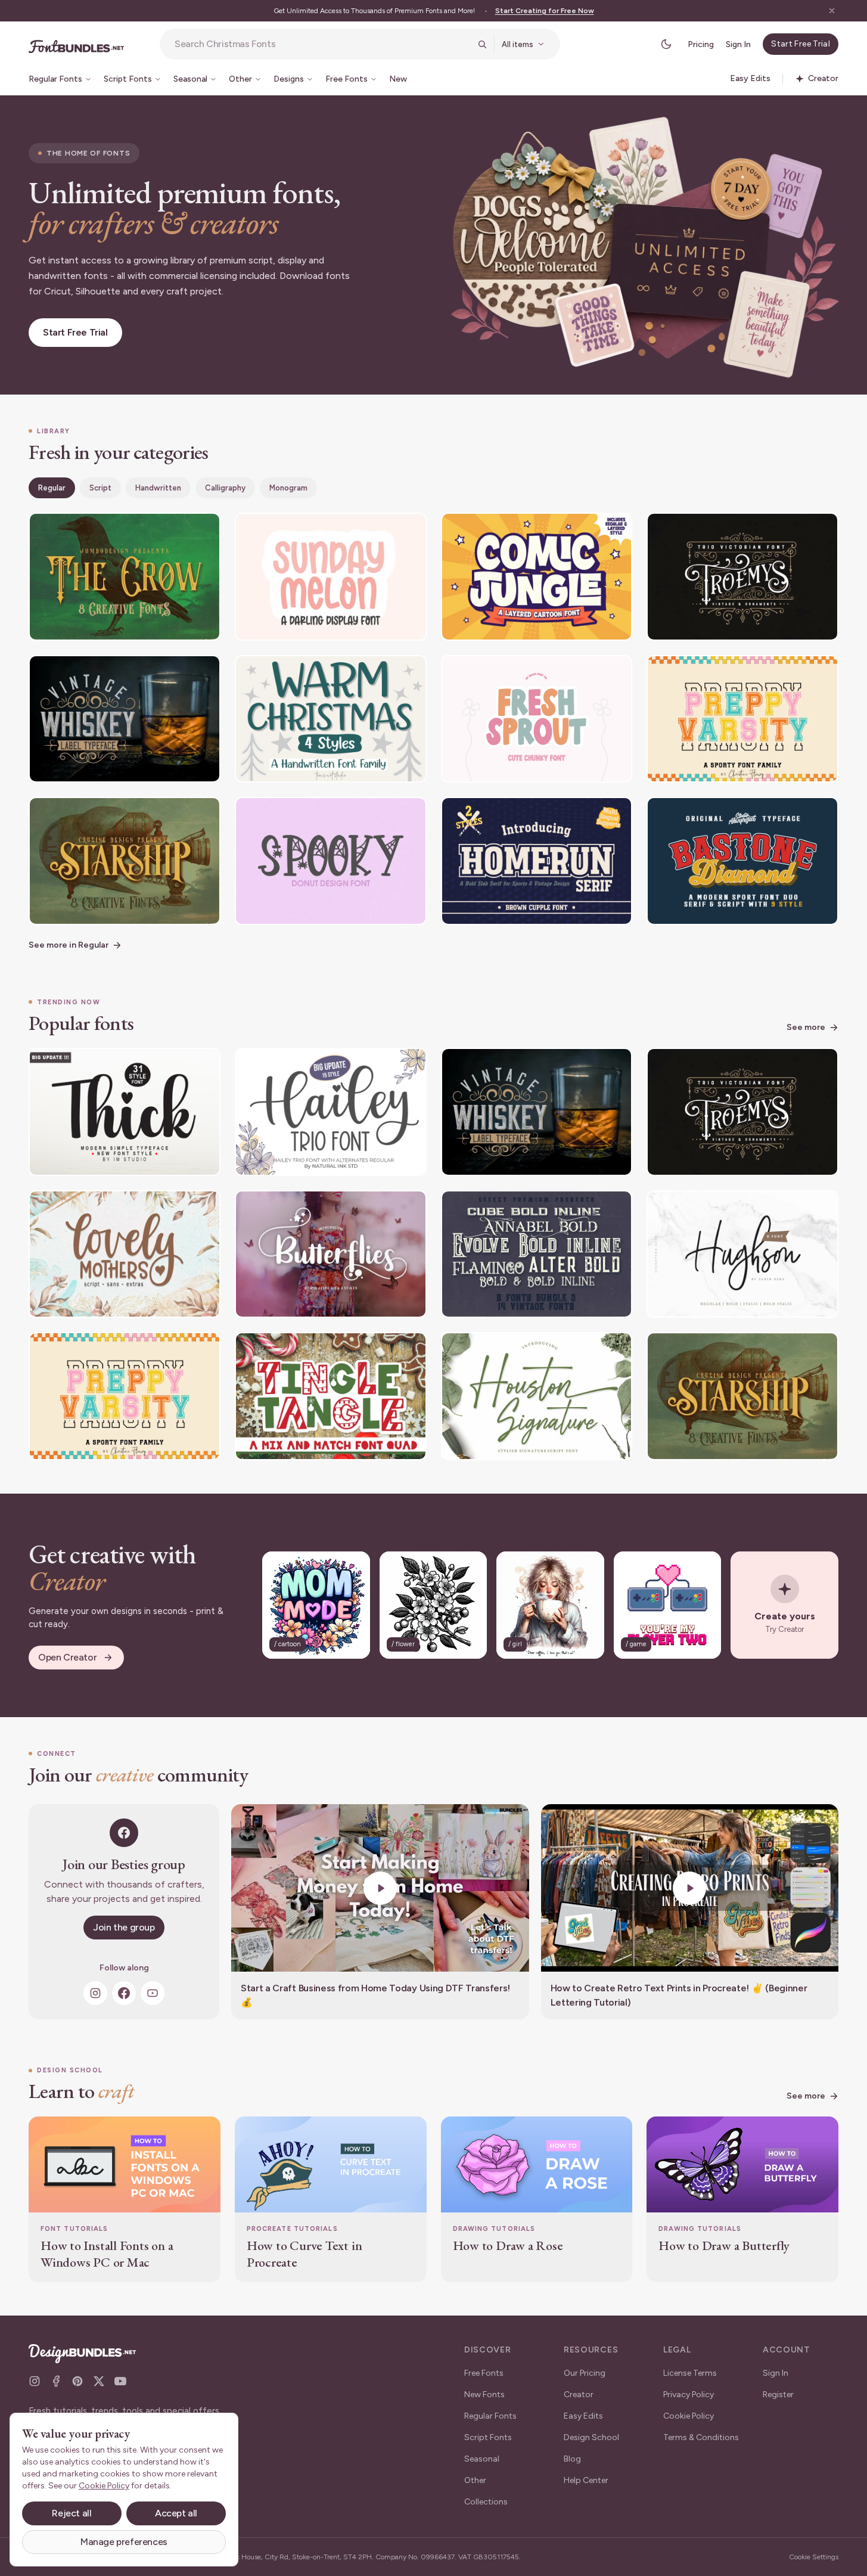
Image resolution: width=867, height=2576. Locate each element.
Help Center (586, 2480)
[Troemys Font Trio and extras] (742, 577)
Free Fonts (484, 2373)
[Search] (482, 44)
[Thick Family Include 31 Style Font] (125, 1112)
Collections (486, 2502)
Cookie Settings (814, 2557)
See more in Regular (69, 945)
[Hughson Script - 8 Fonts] (742, 1254)
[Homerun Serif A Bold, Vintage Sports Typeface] (537, 861)
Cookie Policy (689, 2416)
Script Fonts (488, 2437)
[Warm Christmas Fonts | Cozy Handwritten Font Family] (331, 719)
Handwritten (158, 488)
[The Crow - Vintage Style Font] (125, 577)
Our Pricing (585, 2373)
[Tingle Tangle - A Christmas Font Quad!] (331, 1396)
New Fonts (484, 2395)
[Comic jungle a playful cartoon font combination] (537, 577)
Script (100, 488)
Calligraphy (225, 488)
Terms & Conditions (701, 2437)
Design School (591, 2437)
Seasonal (482, 2459)
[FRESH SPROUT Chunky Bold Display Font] (537, 719)
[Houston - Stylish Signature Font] (537, 1396)
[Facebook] (124, 1993)
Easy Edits (583, 2416)
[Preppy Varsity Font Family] (742, 719)
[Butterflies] (331, 1254)
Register (778, 2395)
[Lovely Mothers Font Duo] (125, 1254)
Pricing (701, 44)
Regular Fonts (490, 2416)
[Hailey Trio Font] (331, 1112)
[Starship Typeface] (125, 861)
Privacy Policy (689, 2395)
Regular (52, 488)
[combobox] (322, 44)
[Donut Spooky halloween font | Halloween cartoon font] (331, 861)
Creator (579, 2395)
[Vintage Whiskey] (125, 719)
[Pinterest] (77, 2381)
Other (475, 2480)
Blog (572, 2459)
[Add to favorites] (204, 529)
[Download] (179, 529)
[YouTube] (153, 1993)
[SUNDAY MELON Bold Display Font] (331, 577)
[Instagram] (95, 1993)
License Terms (690, 2373)
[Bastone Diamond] (742, 861)
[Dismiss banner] (832, 11)
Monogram (288, 488)
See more (806, 1027)
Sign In (738, 44)
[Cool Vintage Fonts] (537, 1254)
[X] (99, 2381)
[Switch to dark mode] (666, 44)
